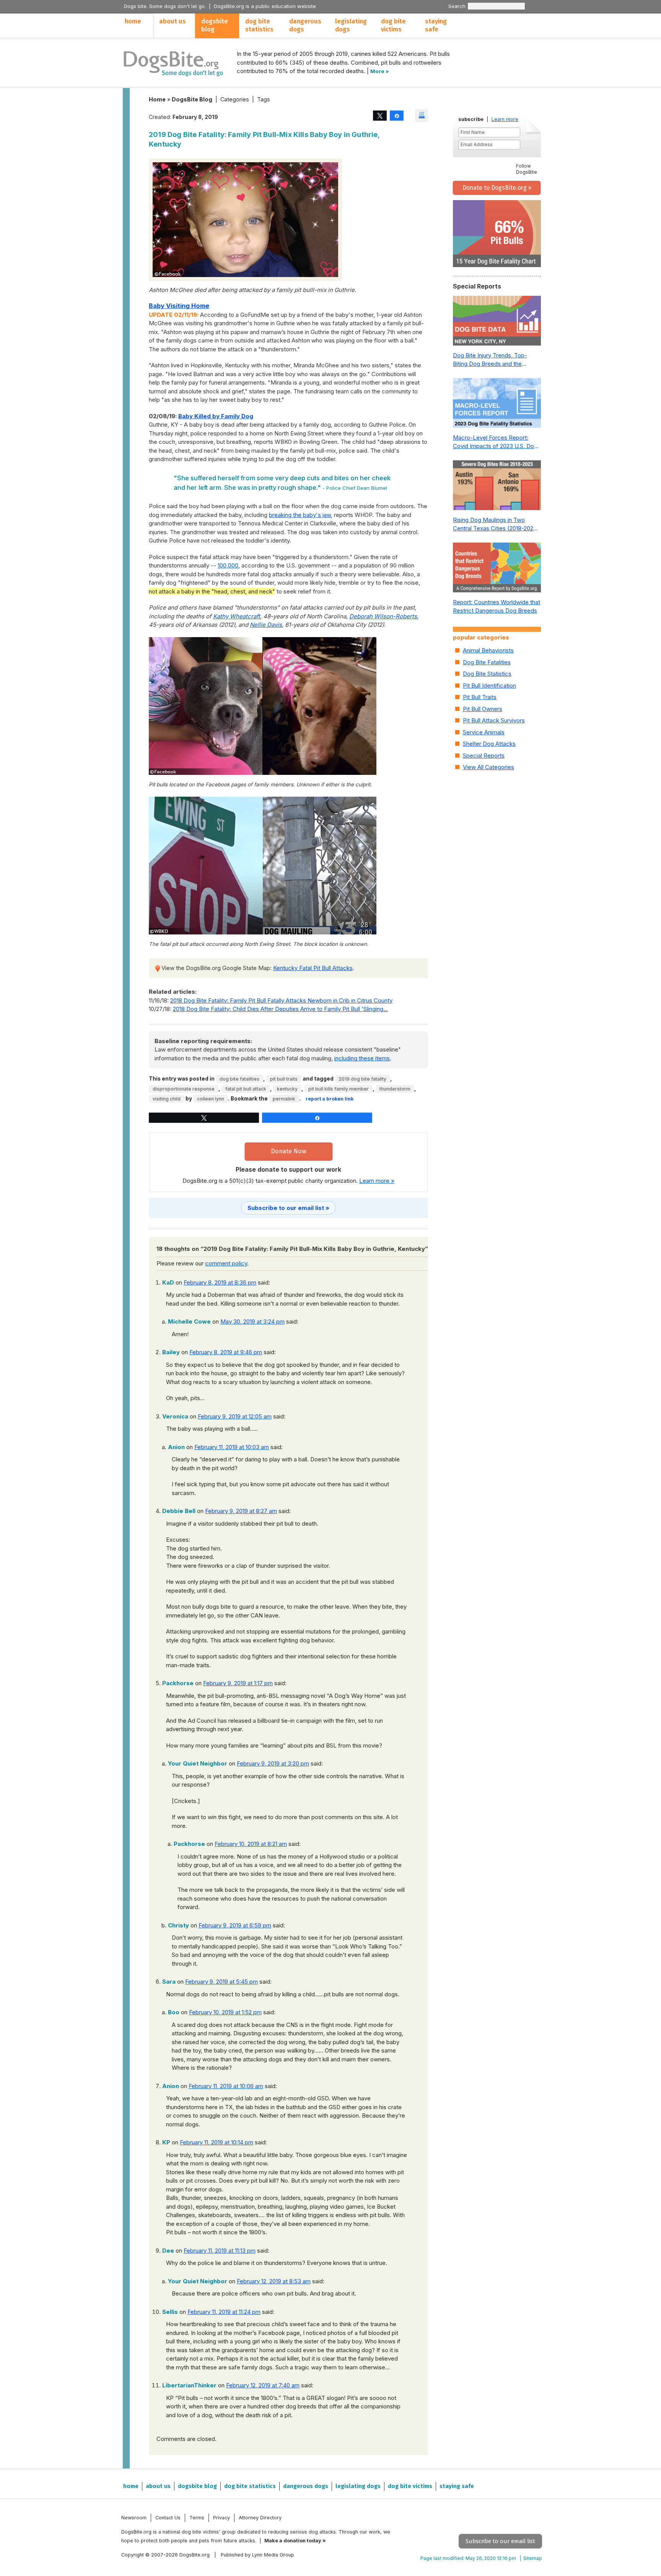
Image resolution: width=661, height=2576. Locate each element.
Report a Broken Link (330, 1099)
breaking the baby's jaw (300, 515)
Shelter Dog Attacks (489, 744)
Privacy (221, 2517)
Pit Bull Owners (483, 709)
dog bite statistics (259, 25)
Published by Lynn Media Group (257, 2555)
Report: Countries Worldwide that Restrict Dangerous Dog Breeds (497, 607)
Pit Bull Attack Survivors (494, 720)
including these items (362, 1058)
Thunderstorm (395, 1089)
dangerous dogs (305, 25)
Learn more (505, 119)
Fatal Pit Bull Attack (246, 1089)
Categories (235, 99)
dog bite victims (393, 25)
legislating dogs (351, 25)
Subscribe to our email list (500, 2541)
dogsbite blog (215, 25)
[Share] (397, 115)
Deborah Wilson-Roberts (383, 616)
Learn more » (377, 1181)
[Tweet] (380, 115)
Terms (197, 2517)
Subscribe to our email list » (288, 1208)
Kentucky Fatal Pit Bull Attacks (313, 968)
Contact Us (168, 2517)
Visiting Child (167, 1099)
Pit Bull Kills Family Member (339, 1089)
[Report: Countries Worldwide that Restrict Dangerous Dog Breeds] (497, 569)
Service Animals (484, 732)
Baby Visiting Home (179, 306)
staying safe (436, 25)
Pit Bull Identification (489, 686)
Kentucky (287, 1089)
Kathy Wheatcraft (237, 616)
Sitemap (533, 2558)
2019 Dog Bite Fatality (362, 1079)
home (133, 21)
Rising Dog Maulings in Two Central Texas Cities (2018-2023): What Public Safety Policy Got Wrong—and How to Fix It (497, 525)
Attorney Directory (260, 2517)
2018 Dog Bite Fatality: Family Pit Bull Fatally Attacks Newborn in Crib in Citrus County (281, 1000)
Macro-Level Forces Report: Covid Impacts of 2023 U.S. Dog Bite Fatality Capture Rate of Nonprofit (495, 442)
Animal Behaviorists (488, 650)
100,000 (228, 565)
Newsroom (134, 2517)
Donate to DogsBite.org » (497, 188)
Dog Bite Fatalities (239, 1079)
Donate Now (289, 1151)
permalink (284, 1099)
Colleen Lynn (211, 1099)
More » (380, 71)
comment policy (226, 1263)
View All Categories (488, 767)
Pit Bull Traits (284, 1079)
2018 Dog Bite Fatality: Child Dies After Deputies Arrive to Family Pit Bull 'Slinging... (280, 1009)
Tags (264, 99)
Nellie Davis (266, 625)
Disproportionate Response (184, 1089)
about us (173, 21)
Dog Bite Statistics (487, 674)
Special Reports (484, 756)
